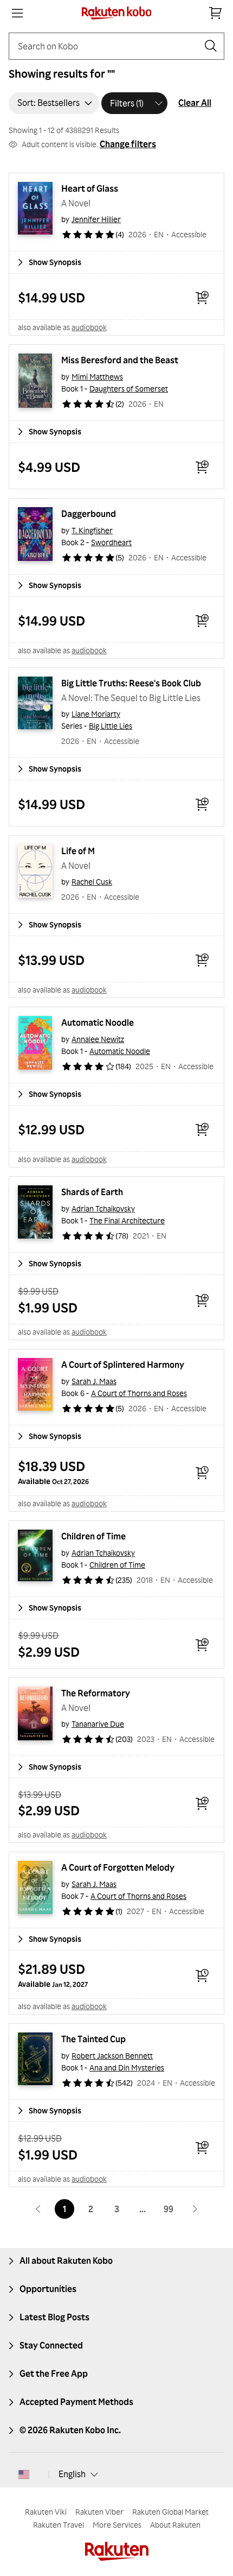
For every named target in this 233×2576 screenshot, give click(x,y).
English (72, 2474)
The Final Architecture (127, 1220)
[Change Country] (24, 2474)
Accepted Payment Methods (76, 2402)
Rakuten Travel (59, 2525)
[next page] (195, 2209)
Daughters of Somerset (129, 389)
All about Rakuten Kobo (66, 2261)
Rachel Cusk (92, 882)
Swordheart (111, 542)
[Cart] (216, 13)
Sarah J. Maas (94, 1381)
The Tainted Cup (93, 2039)
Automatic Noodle (98, 1022)
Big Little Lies (111, 726)
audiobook (89, 327)
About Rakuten (175, 2525)
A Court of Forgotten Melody (118, 1867)
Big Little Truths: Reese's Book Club (131, 683)
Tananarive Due (98, 1724)
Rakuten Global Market (170, 2512)
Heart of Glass (90, 188)
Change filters (128, 144)
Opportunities (48, 2289)
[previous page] (38, 2209)
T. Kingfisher (92, 530)
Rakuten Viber (99, 2512)
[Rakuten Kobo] (117, 13)
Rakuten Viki (46, 2512)
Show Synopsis (55, 262)
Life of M (78, 851)
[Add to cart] (202, 298)
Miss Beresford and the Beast (120, 360)
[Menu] (17, 13)
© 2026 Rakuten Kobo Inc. (70, 2430)
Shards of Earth (92, 1192)
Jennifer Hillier (96, 219)
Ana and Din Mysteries (127, 2067)
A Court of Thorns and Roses (139, 1393)
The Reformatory (96, 1693)
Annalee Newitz (98, 1039)
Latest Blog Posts (54, 2317)
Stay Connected (51, 2345)
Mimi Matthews (97, 377)
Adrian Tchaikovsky (103, 1208)
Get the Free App (54, 2373)
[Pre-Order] (202, 1473)
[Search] (211, 46)
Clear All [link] (195, 103)
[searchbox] (108, 46)
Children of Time (93, 1536)
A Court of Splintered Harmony (123, 1365)
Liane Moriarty (96, 714)
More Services (117, 2525)
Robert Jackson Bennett (112, 2056)
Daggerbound (89, 514)
